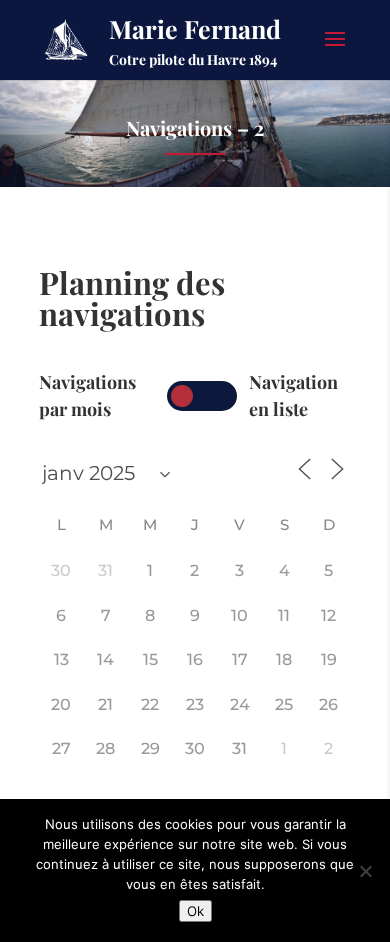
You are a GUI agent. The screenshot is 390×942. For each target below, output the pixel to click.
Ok (195, 911)
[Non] (365, 871)
